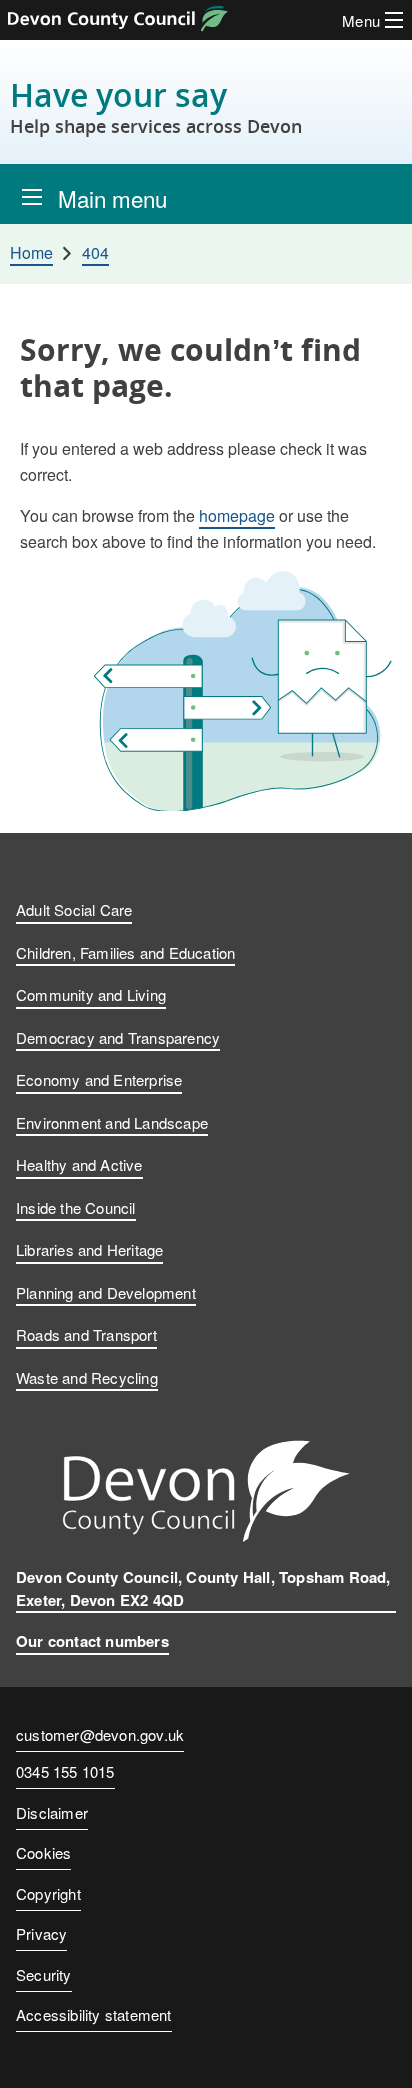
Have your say (156, 106)
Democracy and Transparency (118, 1037)
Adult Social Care (74, 909)
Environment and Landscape (112, 1122)
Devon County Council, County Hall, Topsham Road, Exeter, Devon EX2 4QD (203, 1588)
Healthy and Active (79, 1164)
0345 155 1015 (65, 1773)
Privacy (41, 1933)
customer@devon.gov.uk (100, 1734)
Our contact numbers (92, 1641)
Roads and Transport (86, 1334)
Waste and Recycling (87, 1377)
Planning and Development (106, 1292)
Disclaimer (52, 1812)
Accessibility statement (94, 2014)
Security (44, 1974)
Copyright (48, 1893)
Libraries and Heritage (89, 1249)
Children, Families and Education (125, 952)
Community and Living (91, 994)
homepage (237, 515)
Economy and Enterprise (99, 1079)
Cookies (43, 1852)
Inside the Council (76, 1207)
